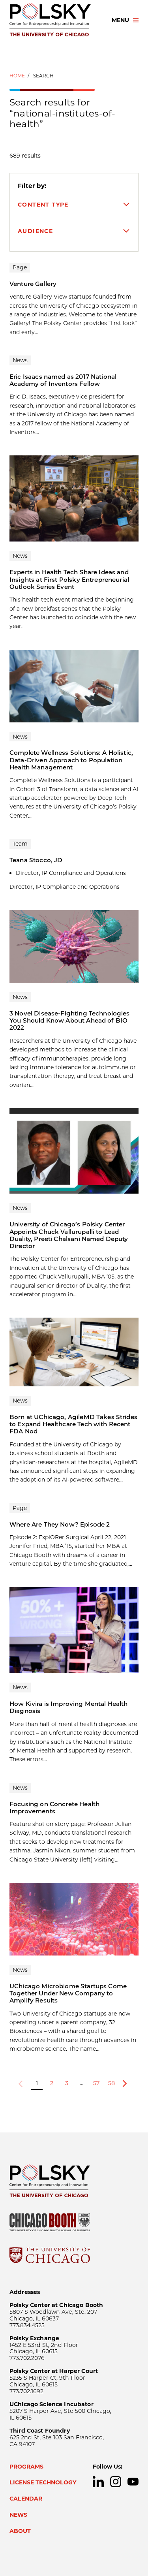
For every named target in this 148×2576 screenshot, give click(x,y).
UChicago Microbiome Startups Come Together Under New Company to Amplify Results (68, 1993)
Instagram (116, 2482)
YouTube (133, 2482)
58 (111, 2083)
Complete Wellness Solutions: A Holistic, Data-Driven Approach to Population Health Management (71, 760)
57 (96, 2083)
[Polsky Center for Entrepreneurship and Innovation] (53, 20)
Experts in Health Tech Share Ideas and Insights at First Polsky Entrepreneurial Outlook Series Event (69, 579)
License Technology (43, 2482)
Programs (26, 2467)
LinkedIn (98, 2482)
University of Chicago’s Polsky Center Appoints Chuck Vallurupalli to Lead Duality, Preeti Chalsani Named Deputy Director (69, 1235)
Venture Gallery (33, 284)
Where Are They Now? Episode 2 (60, 1524)
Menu (120, 20)
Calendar (26, 2499)
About (20, 2531)
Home (17, 76)
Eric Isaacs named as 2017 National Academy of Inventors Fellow (63, 380)
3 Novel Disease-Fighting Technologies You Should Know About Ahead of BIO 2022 (70, 1021)
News (18, 2515)
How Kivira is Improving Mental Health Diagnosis (69, 1707)
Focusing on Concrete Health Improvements (54, 1808)
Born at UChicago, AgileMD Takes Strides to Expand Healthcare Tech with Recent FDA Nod (73, 1424)
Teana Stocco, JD (36, 860)
